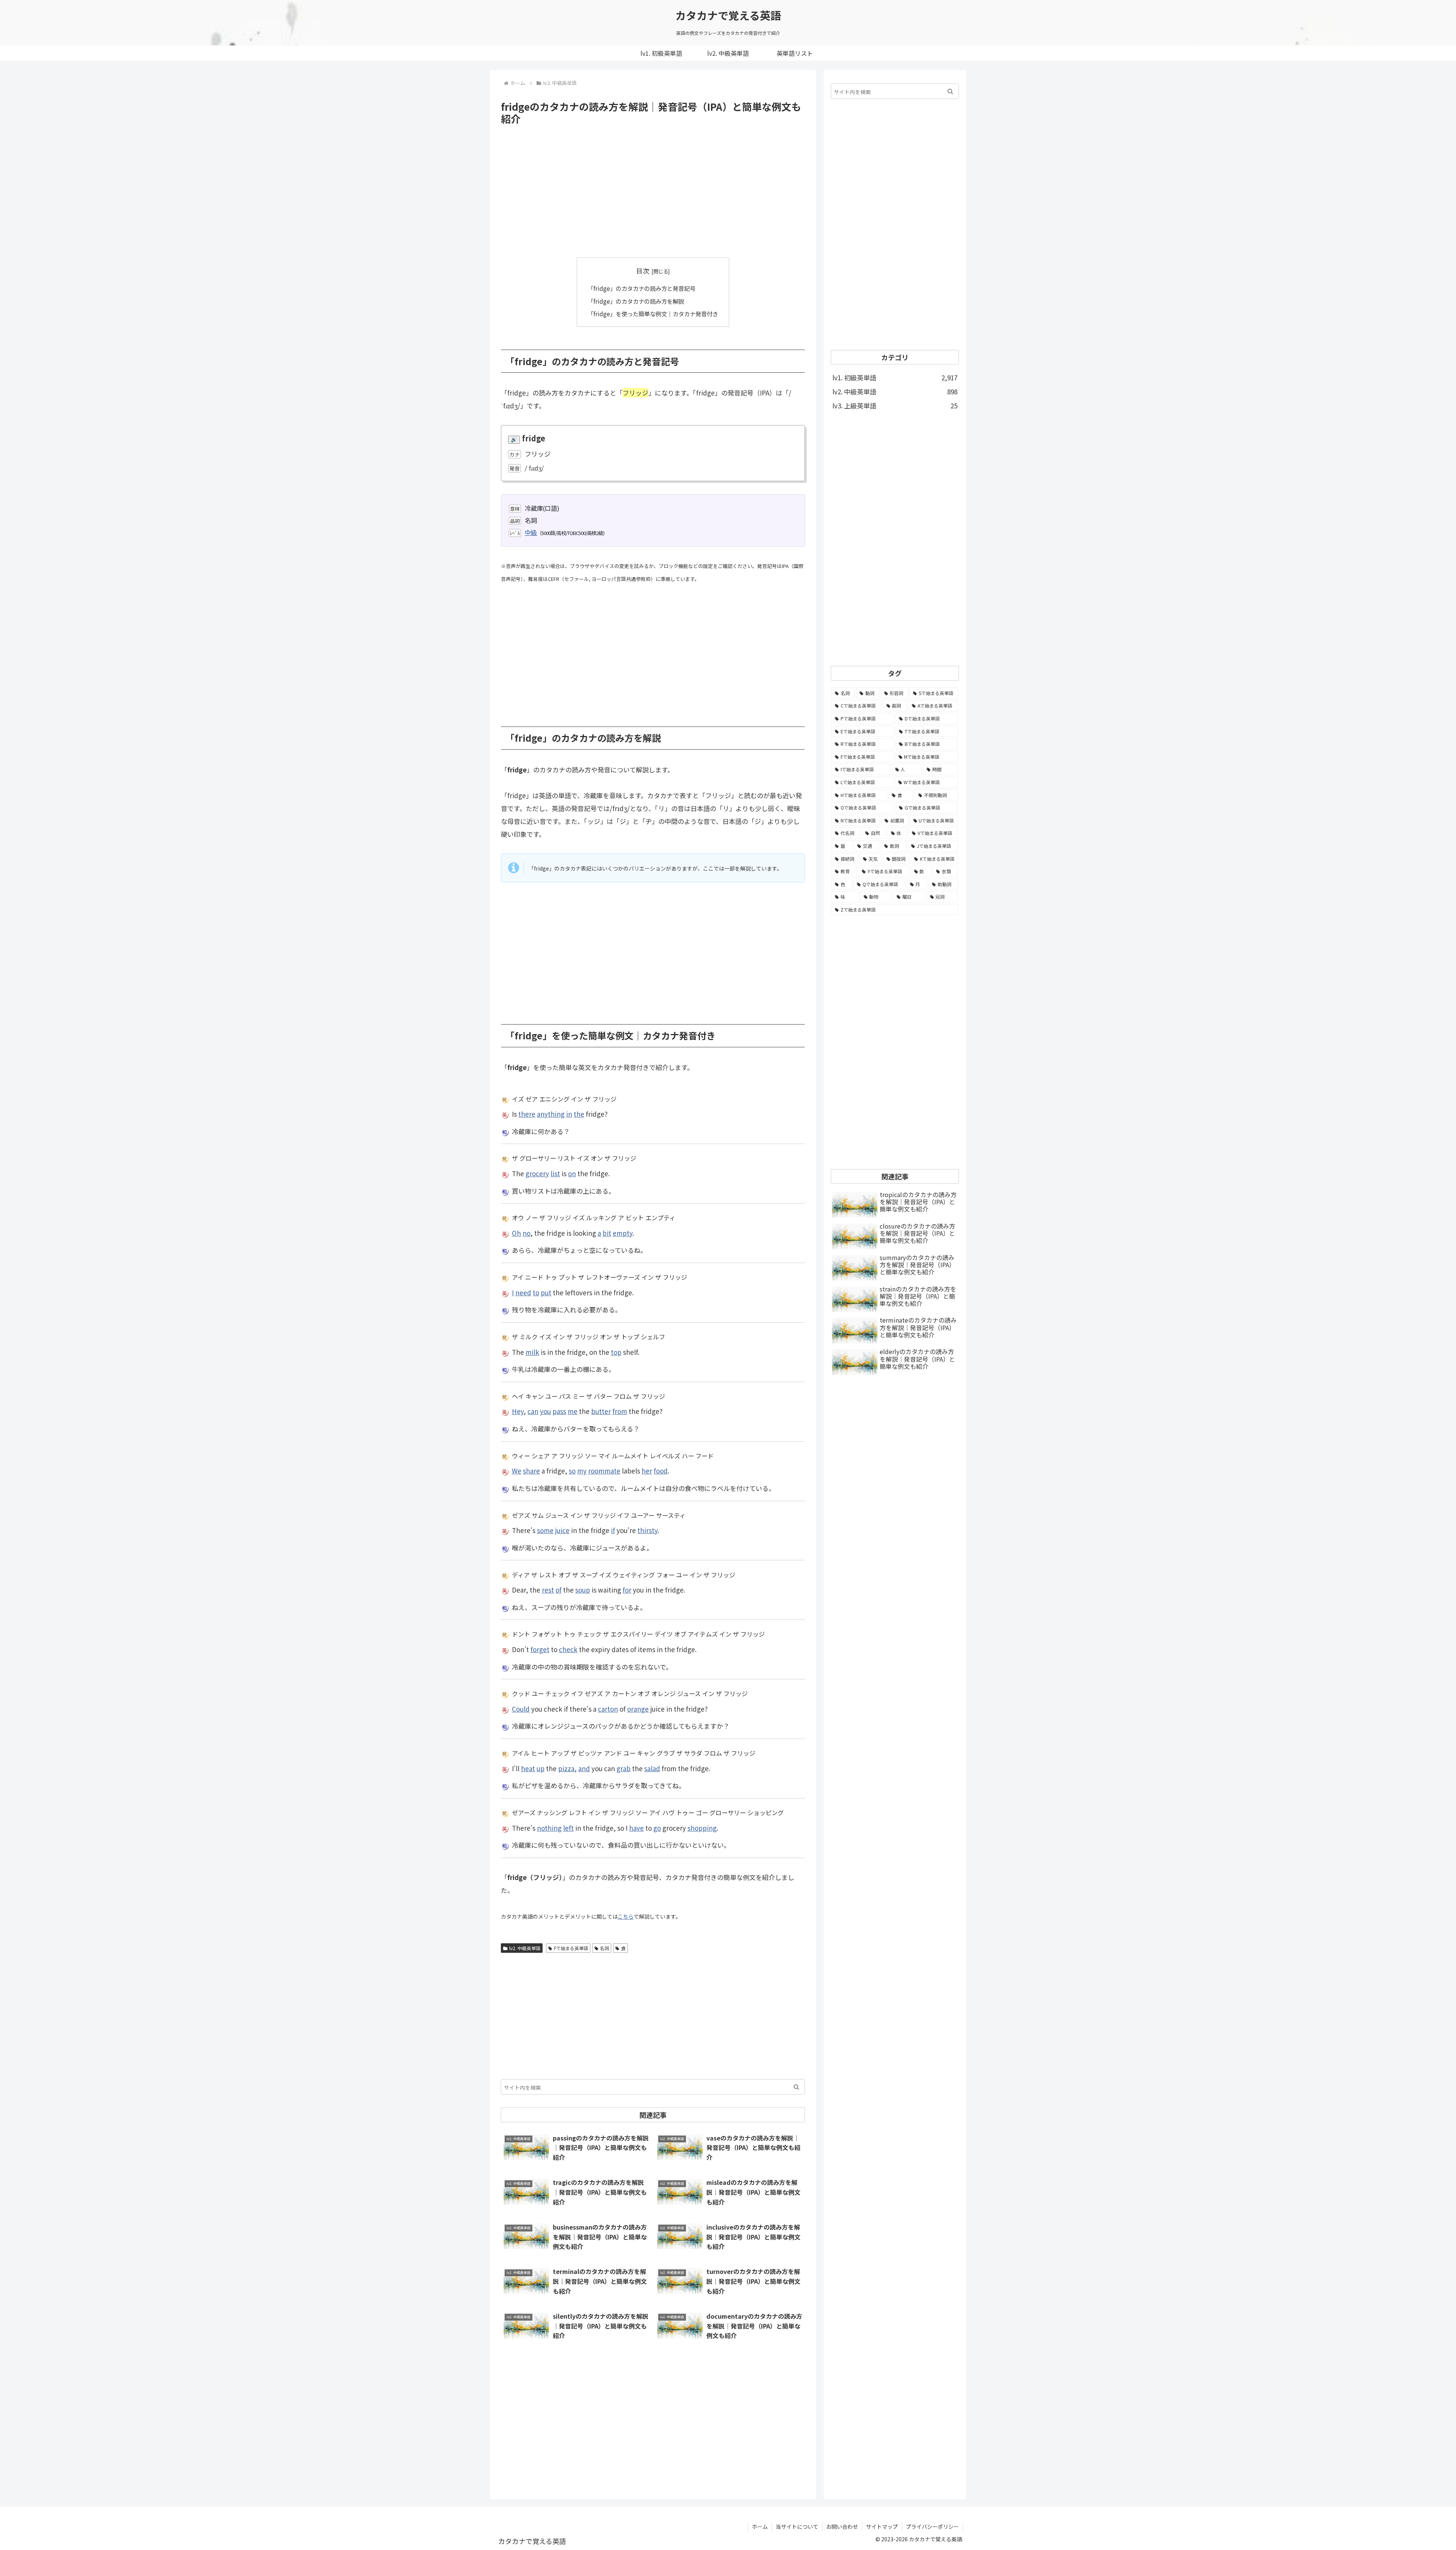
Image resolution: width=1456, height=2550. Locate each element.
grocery (537, 1173)
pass (559, 1411)
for (627, 1590)
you (545, 1411)
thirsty (647, 1530)
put (546, 1292)
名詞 (604, 1948)
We (517, 1471)
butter (601, 1411)
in (569, 1114)
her (647, 1471)
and (584, 1768)
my (582, 1471)
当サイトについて (797, 2526)
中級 (531, 532)
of (559, 1590)
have (636, 1828)
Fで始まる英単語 (571, 1948)
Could (521, 1709)
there (527, 1114)
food (661, 1471)
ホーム (760, 2526)
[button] (796, 2087)
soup (583, 1590)
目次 (643, 271)
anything (551, 1114)
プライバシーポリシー (932, 2526)
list (555, 1173)
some (545, 1530)
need (523, 1292)
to (536, 1292)
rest (548, 1590)
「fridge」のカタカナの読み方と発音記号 (642, 288)
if (613, 1530)
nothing (549, 1828)
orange (638, 1709)
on (572, 1173)
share (531, 1471)
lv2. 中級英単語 (525, 1948)
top (616, 1352)
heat (528, 1768)
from (620, 1411)
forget (540, 1649)
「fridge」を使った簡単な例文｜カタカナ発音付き (653, 314)
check (568, 1649)
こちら (626, 1916)
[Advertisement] (653, 191)
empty (623, 1233)
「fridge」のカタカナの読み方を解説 (636, 301)
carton (608, 1709)
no (526, 1233)
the (579, 1114)
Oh (516, 1233)
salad (652, 1768)
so (572, 1471)
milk (532, 1352)
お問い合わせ (842, 2526)
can (533, 1411)
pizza (566, 1768)
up (541, 1768)
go (657, 1828)
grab (624, 1768)
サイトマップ (882, 2526)
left (568, 1828)
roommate (604, 1471)
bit (607, 1233)
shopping (702, 1828)
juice (562, 1530)
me (573, 1411)
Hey (518, 1411)
